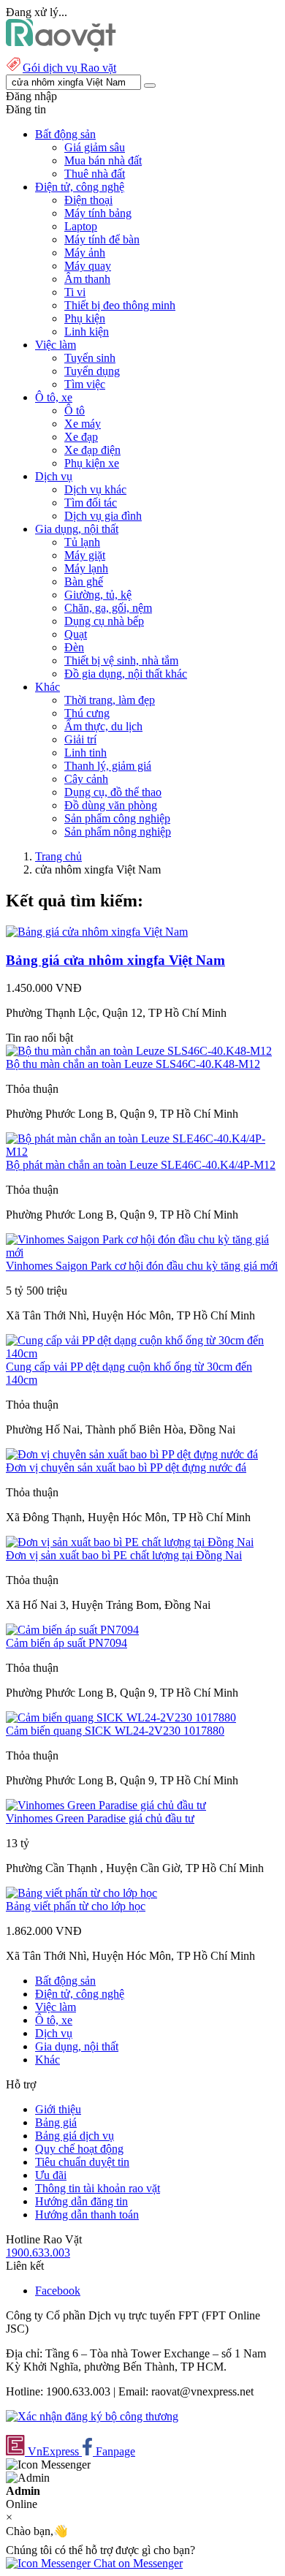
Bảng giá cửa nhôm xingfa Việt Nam (115, 960)
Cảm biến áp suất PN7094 (66, 1643)
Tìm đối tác (91, 503)
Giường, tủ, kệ (98, 595)
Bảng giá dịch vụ (75, 2136)
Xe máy (83, 424)
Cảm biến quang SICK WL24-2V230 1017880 (115, 1731)
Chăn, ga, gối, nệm (108, 608)
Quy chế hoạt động (79, 2149)
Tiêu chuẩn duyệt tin (82, 2162)
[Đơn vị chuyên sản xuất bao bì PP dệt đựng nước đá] (132, 1454)
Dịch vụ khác (95, 489)
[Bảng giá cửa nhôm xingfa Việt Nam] (97, 932)
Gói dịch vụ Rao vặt (69, 68)
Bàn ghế (84, 582)
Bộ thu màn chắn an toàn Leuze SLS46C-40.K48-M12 (133, 1064)
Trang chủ (58, 856)
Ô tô (75, 410)
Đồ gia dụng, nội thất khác (126, 674)
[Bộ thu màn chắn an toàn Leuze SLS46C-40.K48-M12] (139, 1051)
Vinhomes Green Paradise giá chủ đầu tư (100, 1818)
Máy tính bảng (98, 213)
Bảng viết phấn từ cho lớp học (76, 1906)
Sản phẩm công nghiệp (117, 818)
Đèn (74, 647)
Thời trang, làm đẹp (110, 700)
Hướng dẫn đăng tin (81, 2201)
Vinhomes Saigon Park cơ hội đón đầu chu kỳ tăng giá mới (142, 1266)
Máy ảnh (85, 253)
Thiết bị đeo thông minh (120, 305)
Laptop (81, 226)
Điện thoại (88, 200)
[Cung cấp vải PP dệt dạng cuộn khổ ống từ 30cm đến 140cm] (142, 1353)
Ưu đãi (51, 2175)
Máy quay (88, 266)
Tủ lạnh (82, 542)
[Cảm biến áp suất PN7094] (72, 1630)
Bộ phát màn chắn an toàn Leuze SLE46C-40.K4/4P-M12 (141, 1165)
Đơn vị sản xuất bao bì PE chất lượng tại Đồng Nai (124, 1555)
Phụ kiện (85, 318)
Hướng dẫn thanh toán (87, 2215)
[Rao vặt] (61, 48)
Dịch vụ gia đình (103, 516)
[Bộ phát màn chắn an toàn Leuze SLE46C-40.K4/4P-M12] (142, 1152)
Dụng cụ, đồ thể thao (113, 792)
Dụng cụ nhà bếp (104, 621)
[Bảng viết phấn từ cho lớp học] (81, 1893)
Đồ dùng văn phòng (111, 805)
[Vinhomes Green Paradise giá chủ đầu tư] (106, 1805)
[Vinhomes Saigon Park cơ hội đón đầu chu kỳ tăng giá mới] (142, 1253)
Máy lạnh (86, 568)
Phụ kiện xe (92, 463)
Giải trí (80, 739)
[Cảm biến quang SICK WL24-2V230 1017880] (121, 1717)
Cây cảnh (86, 779)
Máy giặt (85, 555)
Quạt (76, 634)
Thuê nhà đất (95, 174)
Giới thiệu (58, 2109)
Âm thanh (87, 279)
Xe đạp (81, 437)
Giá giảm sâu (95, 147)
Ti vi (75, 292)
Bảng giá (56, 2122)
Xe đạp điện (92, 450)
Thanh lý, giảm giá (108, 766)
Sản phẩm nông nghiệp (118, 831)
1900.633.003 (38, 2253)
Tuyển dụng (92, 371)
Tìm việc (85, 384)
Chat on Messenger (137, 2563)
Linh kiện (87, 332)
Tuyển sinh (90, 358)
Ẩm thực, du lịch (103, 726)
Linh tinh (85, 753)
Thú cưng (87, 713)
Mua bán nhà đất (103, 160)
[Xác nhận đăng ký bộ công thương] (92, 2416)
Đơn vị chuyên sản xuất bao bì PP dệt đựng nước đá (126, 1467)
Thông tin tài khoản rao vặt (98, 2188)
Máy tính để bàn (102, 239)
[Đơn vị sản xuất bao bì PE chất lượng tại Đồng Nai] (130, 1542)
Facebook (58, 2291)
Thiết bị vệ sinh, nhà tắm (121, 660)
